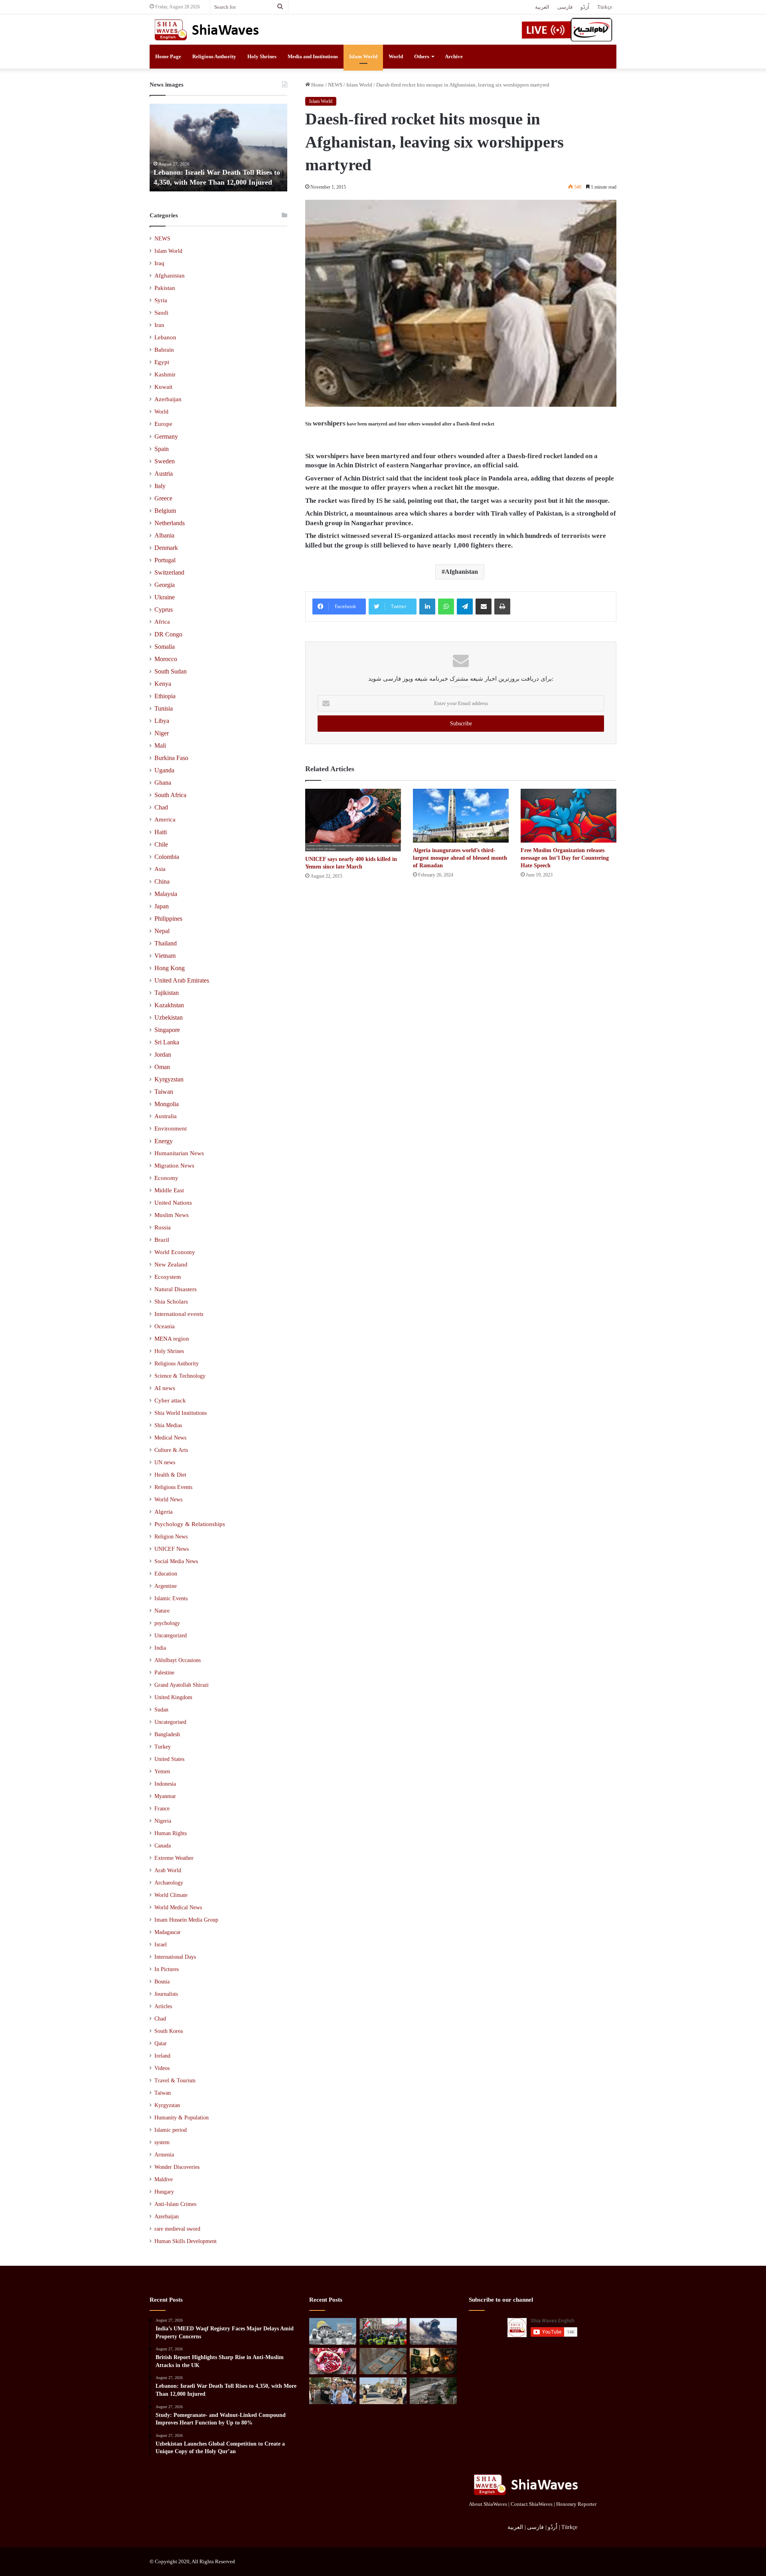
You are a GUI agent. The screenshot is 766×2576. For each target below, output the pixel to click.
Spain (162, 449)
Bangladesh (167, 1734)
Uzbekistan (169, 1017)
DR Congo (168, 634)
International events (179, 1314)
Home (317, 85)
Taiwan (164, 1092)
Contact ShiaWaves (532, 2504)
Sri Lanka (167, 1042)
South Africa (170, 795)
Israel (161, 1945)
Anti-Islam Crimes (175, 2204)
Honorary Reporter (576, 2504)
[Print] (502, 607)
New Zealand (171, 1264)
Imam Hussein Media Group (186, 1920)
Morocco (166, 659)
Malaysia (166, 894)
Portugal (165, 560)
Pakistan (165, 288)
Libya (162, 721)
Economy (166, 1178)
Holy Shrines (262, 56)
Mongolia (167, 1104)
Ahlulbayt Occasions (178, 1660)
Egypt (162, 362)
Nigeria (163, 1821)
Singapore (167, 1030)
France (162, 1809)
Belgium (165, 511)
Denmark (166, 548)
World (396, 56)
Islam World (363, 56)
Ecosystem (168, 1277)
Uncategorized (171, 1636)
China (162, 881)
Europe (163, 424)
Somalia (165, 647)
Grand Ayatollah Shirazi (182, 1685)
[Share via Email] (484, 607)
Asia (160, 869)
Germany (166, 436)
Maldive (164, 2179)
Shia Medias (168, 1425)
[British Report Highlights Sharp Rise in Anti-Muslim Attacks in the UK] (383, 2331)
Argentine (166, 1586)
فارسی (565, 7)
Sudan (161, 1710)
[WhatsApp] (446, 607)
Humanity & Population (182, 2118)
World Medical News (178, 1907)
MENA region (172, 1339)
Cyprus (164, 610)
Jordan (163, 1055)
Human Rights (171, 1833)
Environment (171, 1128)
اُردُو (585, 7)
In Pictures (167, 1969)
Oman (162, 1067)
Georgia (165, 585)
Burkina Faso (171, 758)
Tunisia (164, 708)
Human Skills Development (186, 2241)
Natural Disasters (176, 1289)
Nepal (162, 931)
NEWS (335, 85)
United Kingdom (173, 1697)
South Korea (169, 2031)
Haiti (161, 832)
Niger (162, 733)
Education (166, 1574)
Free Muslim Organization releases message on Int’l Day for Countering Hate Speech (565, 858)
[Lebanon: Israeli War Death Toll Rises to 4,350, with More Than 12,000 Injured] (433, 2331)
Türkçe (605, 7)
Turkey (163, 1747)
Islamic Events (171, 1598)
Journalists (166, 1994)
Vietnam (165, 956)
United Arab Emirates (182, 980)
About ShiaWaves (488, 2504)
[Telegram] (465, 607)
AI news (165, 1388)
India (160, 1648)
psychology (167, 1623)
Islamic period (171, 2130)
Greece (163, 498)
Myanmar (165, 1796)
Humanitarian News (179, 1153)
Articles (163, 2006)
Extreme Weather (174, 1858)
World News (168, 1499)
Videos (162, 2068)
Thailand (166, 943)
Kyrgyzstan (169, 1079)
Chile (161, 844)
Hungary (164, 2192)
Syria (161, 300)
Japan (162, 906)
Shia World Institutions (181, 1413)
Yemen (162, 1771)
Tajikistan (167, 993)
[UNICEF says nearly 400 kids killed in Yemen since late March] (353, 820)
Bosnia (162, 1982)
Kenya (163, 684)
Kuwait (163, 387)
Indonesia (165, 1784)
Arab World (168, 1870)
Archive (454, 56)
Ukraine (165, 597)
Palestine (164, 1673)
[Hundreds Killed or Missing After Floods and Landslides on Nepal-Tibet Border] (433, 2391)
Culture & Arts (171, 1450)
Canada (163, 1846)
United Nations (173, 1203)
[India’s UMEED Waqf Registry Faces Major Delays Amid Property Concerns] (333, 2331)
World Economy (175, 1252)
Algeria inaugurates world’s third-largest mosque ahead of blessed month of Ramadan (460, 858)
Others (422, 56)
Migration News (174, 1166)
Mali (160, 745)
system (162, 2142)
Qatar (161, 2043)
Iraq (159, 263)
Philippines (168, 919)
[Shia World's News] (207, 30)
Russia (163, 1227)
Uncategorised (170, 1722)
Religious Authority (214, 56)
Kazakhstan (169, 1005)
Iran (159, 325)
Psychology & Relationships (190, 1524)
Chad (161, 807)
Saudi (161, 313)
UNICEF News (172, 1549)
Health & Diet (170, 1475)
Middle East (169, 1190)
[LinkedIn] (427, 607)
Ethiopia (165, 696)
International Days (175, 1957)
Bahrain (164, 350)
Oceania (165, 1326)
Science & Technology (180, 1376)
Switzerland (169, 572)
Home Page (168, 56)
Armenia (164, 2155)
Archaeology (169, 1883)
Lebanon (165, 337)
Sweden (165, 461)
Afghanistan (461, 572)
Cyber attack (170, 1400)
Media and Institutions (313, 56)
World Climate (171, 1895)
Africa (162, 622)
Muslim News (172, 1215)
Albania (164, 535)
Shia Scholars (171, 1302)
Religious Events (173, 1487)
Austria (164, 474)
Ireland (162, 2056)
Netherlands (170, 523)
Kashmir (165, 374)
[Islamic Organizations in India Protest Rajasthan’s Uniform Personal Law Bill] (333, 2391)
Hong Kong (170, 968)
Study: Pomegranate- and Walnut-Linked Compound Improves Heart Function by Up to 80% (285, 172)
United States (169, 1759)
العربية (542, 7)
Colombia (167, 857)
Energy (164, 1141)
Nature (162, 1611)
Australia (166, 1116)
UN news (165, 1462)
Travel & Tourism (175, 2081)
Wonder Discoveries (177, 2167)
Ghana (163, 783)
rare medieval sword (177, 2229)
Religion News (171, 1536)
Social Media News (176, 1561)
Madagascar (168, 1932)
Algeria (164, 1512)
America (165, 819)
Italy (160, 486)
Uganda (164, 770)
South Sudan (171, 671)
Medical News (170, 1438)
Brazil (162, 1240)
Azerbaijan (168, 399)
